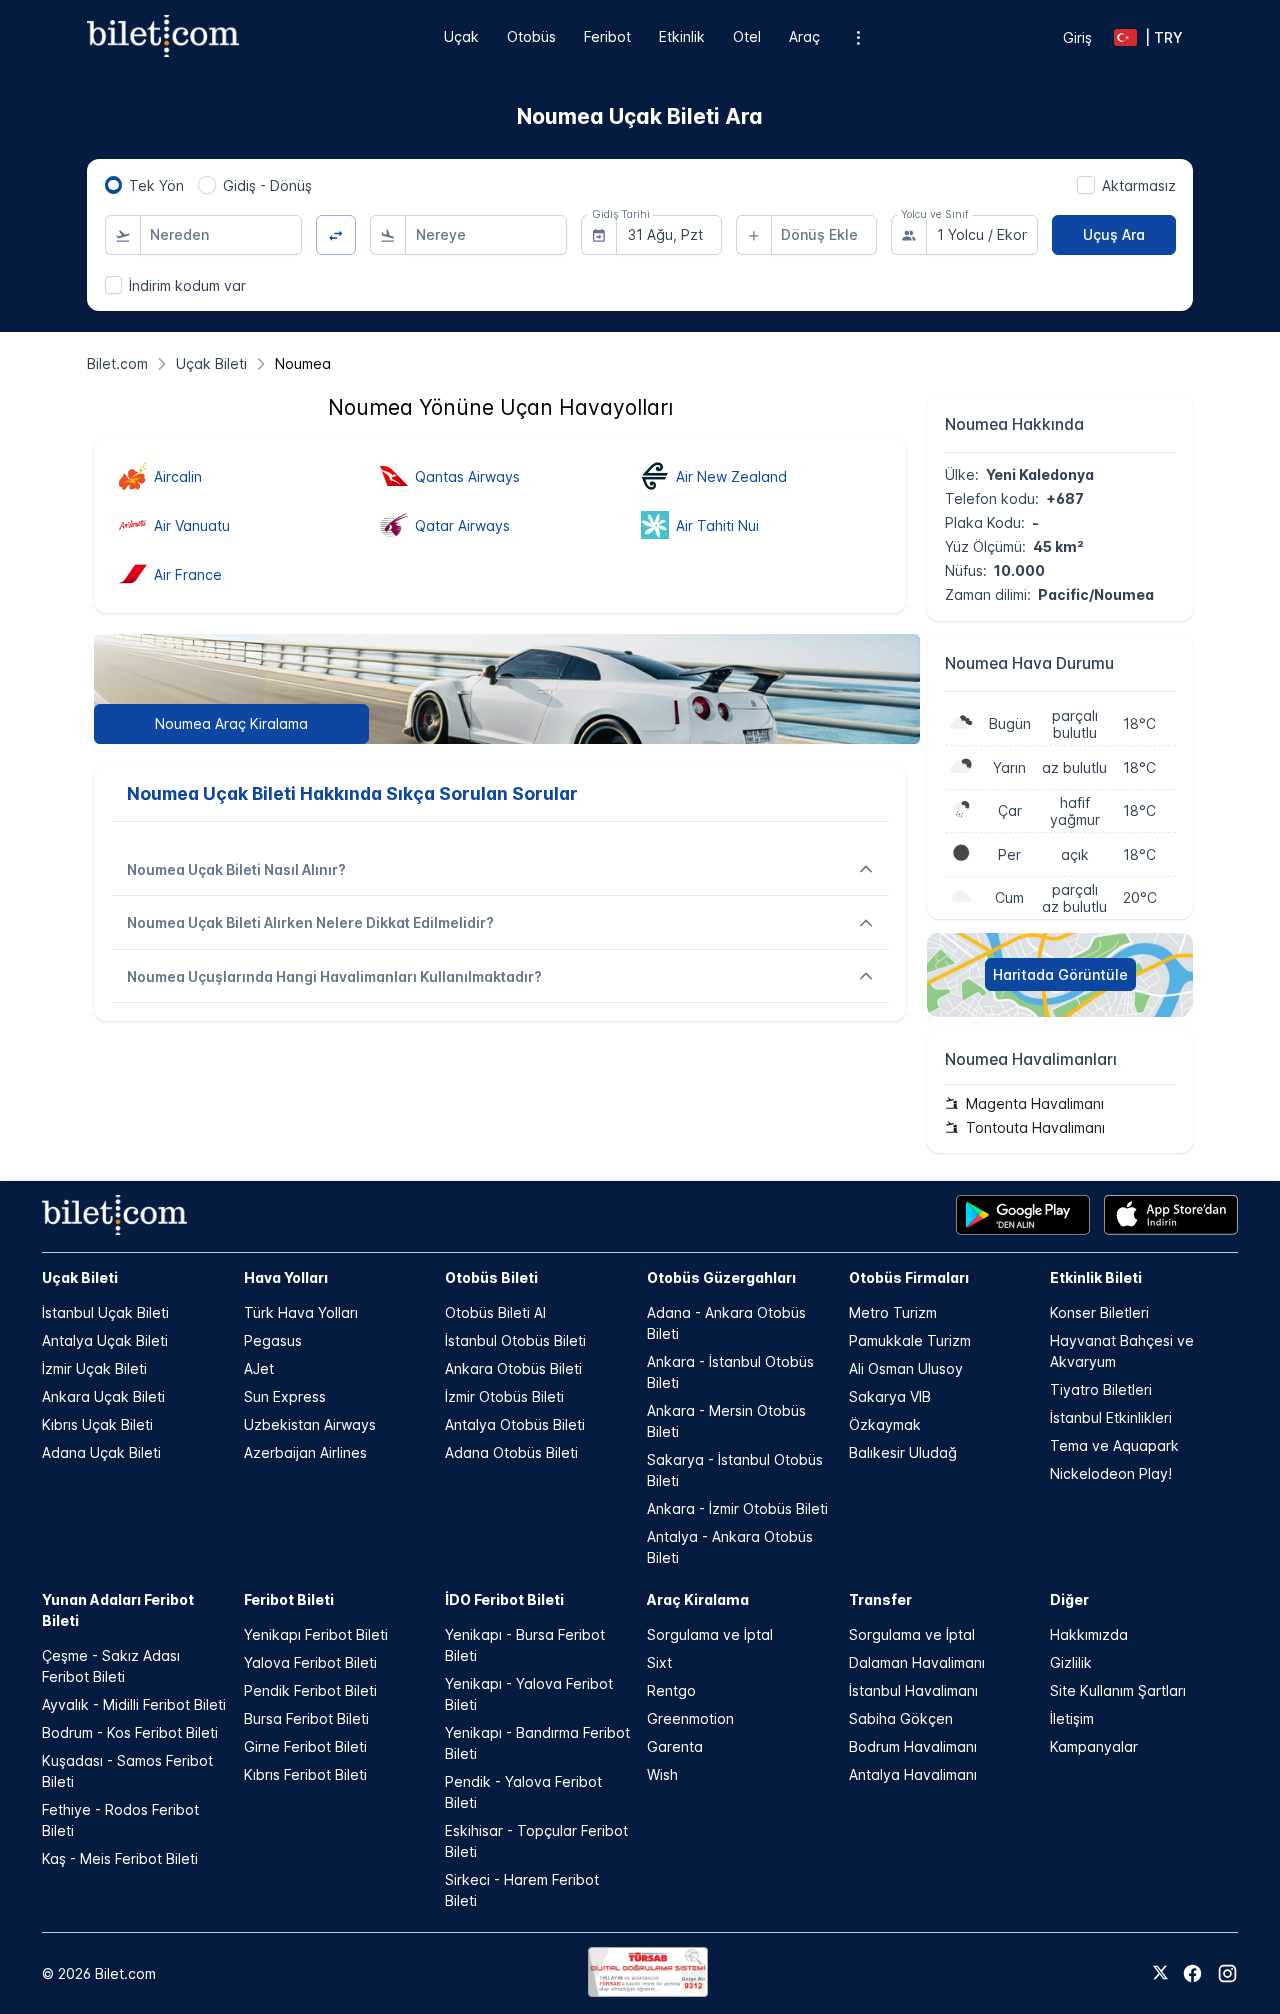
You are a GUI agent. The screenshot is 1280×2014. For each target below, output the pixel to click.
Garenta (675, 1746)
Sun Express (285, 1396)
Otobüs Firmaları (909, 1277)
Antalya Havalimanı (913, 1774)
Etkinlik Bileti (1096, 1277)
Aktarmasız (1139, 185)
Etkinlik (682, 36)
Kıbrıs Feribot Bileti (305, 1774)
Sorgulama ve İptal (710, 1634)
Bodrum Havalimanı (913, 1746)
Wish (662, 1774)
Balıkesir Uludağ (903, 1452)
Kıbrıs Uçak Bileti (97, 1424)
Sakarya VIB (890, 1396)
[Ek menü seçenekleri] (858, 37)
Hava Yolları (286, 1277)
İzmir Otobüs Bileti (504, 1396)
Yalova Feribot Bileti (310, 1662)
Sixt (659, 1662)
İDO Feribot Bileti (504, 1599)
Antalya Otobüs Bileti (515, 1424)
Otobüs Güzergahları (721, 1277)
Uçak (461, 36)
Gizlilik (1071, 1662)
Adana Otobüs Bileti (511, 1452)
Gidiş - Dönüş (267, 185)
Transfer (880, 1599)
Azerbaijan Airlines (305, 1452)
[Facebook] (1192, 1973)
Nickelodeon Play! (1111, 1473)
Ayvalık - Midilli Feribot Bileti (134, 1704)
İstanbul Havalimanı (913, 1690)
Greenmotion (690, 1718)
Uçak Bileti (80, 1277)
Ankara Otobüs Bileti (513, 1368)
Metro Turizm (893, 1312)
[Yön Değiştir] (336, 235)
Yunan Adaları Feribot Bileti (118, 1610)
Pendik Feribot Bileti (310, 1690)
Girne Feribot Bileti (305, 1746)
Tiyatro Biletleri (1101, 1389)
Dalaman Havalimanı (917, 1662)
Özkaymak (885, 1424)
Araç (804, 36)
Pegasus (273, 1340)
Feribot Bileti (289, 1599)
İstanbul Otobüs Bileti (515, 1340)
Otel (747, 36)
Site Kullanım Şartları (1118, 1690)
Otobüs (531, 36)
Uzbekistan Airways (310, 1424)
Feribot (607, 36)
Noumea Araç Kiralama (231, 723)
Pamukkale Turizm (910, 1340)
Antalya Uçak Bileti (105, 1340)
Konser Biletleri (1099, 1312)
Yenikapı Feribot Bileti (316, 1634)
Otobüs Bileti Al (495, 1312)
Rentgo (671, 1690)
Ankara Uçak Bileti (103, 1396)
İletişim (1072, 1718)
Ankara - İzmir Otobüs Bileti (737, 1508)
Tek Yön (156, 185)
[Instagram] (1227, 1973)
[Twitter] (1160, 1974)
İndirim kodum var (187, 285)
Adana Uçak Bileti (101, 1452)
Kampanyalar (1094, 1746)
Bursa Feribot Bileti (306, 1718)
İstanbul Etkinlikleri (1111, 1417)
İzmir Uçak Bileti (94, 1368)
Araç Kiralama (698, 1599)
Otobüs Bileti (491, 1277)
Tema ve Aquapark (1114, 1445)
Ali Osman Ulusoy (906, 1368)
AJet (259, 1368)
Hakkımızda (1089, 1634)
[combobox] (221, 235)
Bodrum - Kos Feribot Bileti (130, 1732)
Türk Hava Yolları (301, 1312)
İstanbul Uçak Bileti (105, 1312)
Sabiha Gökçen (901, 1718)
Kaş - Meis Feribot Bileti (120, 1858)
